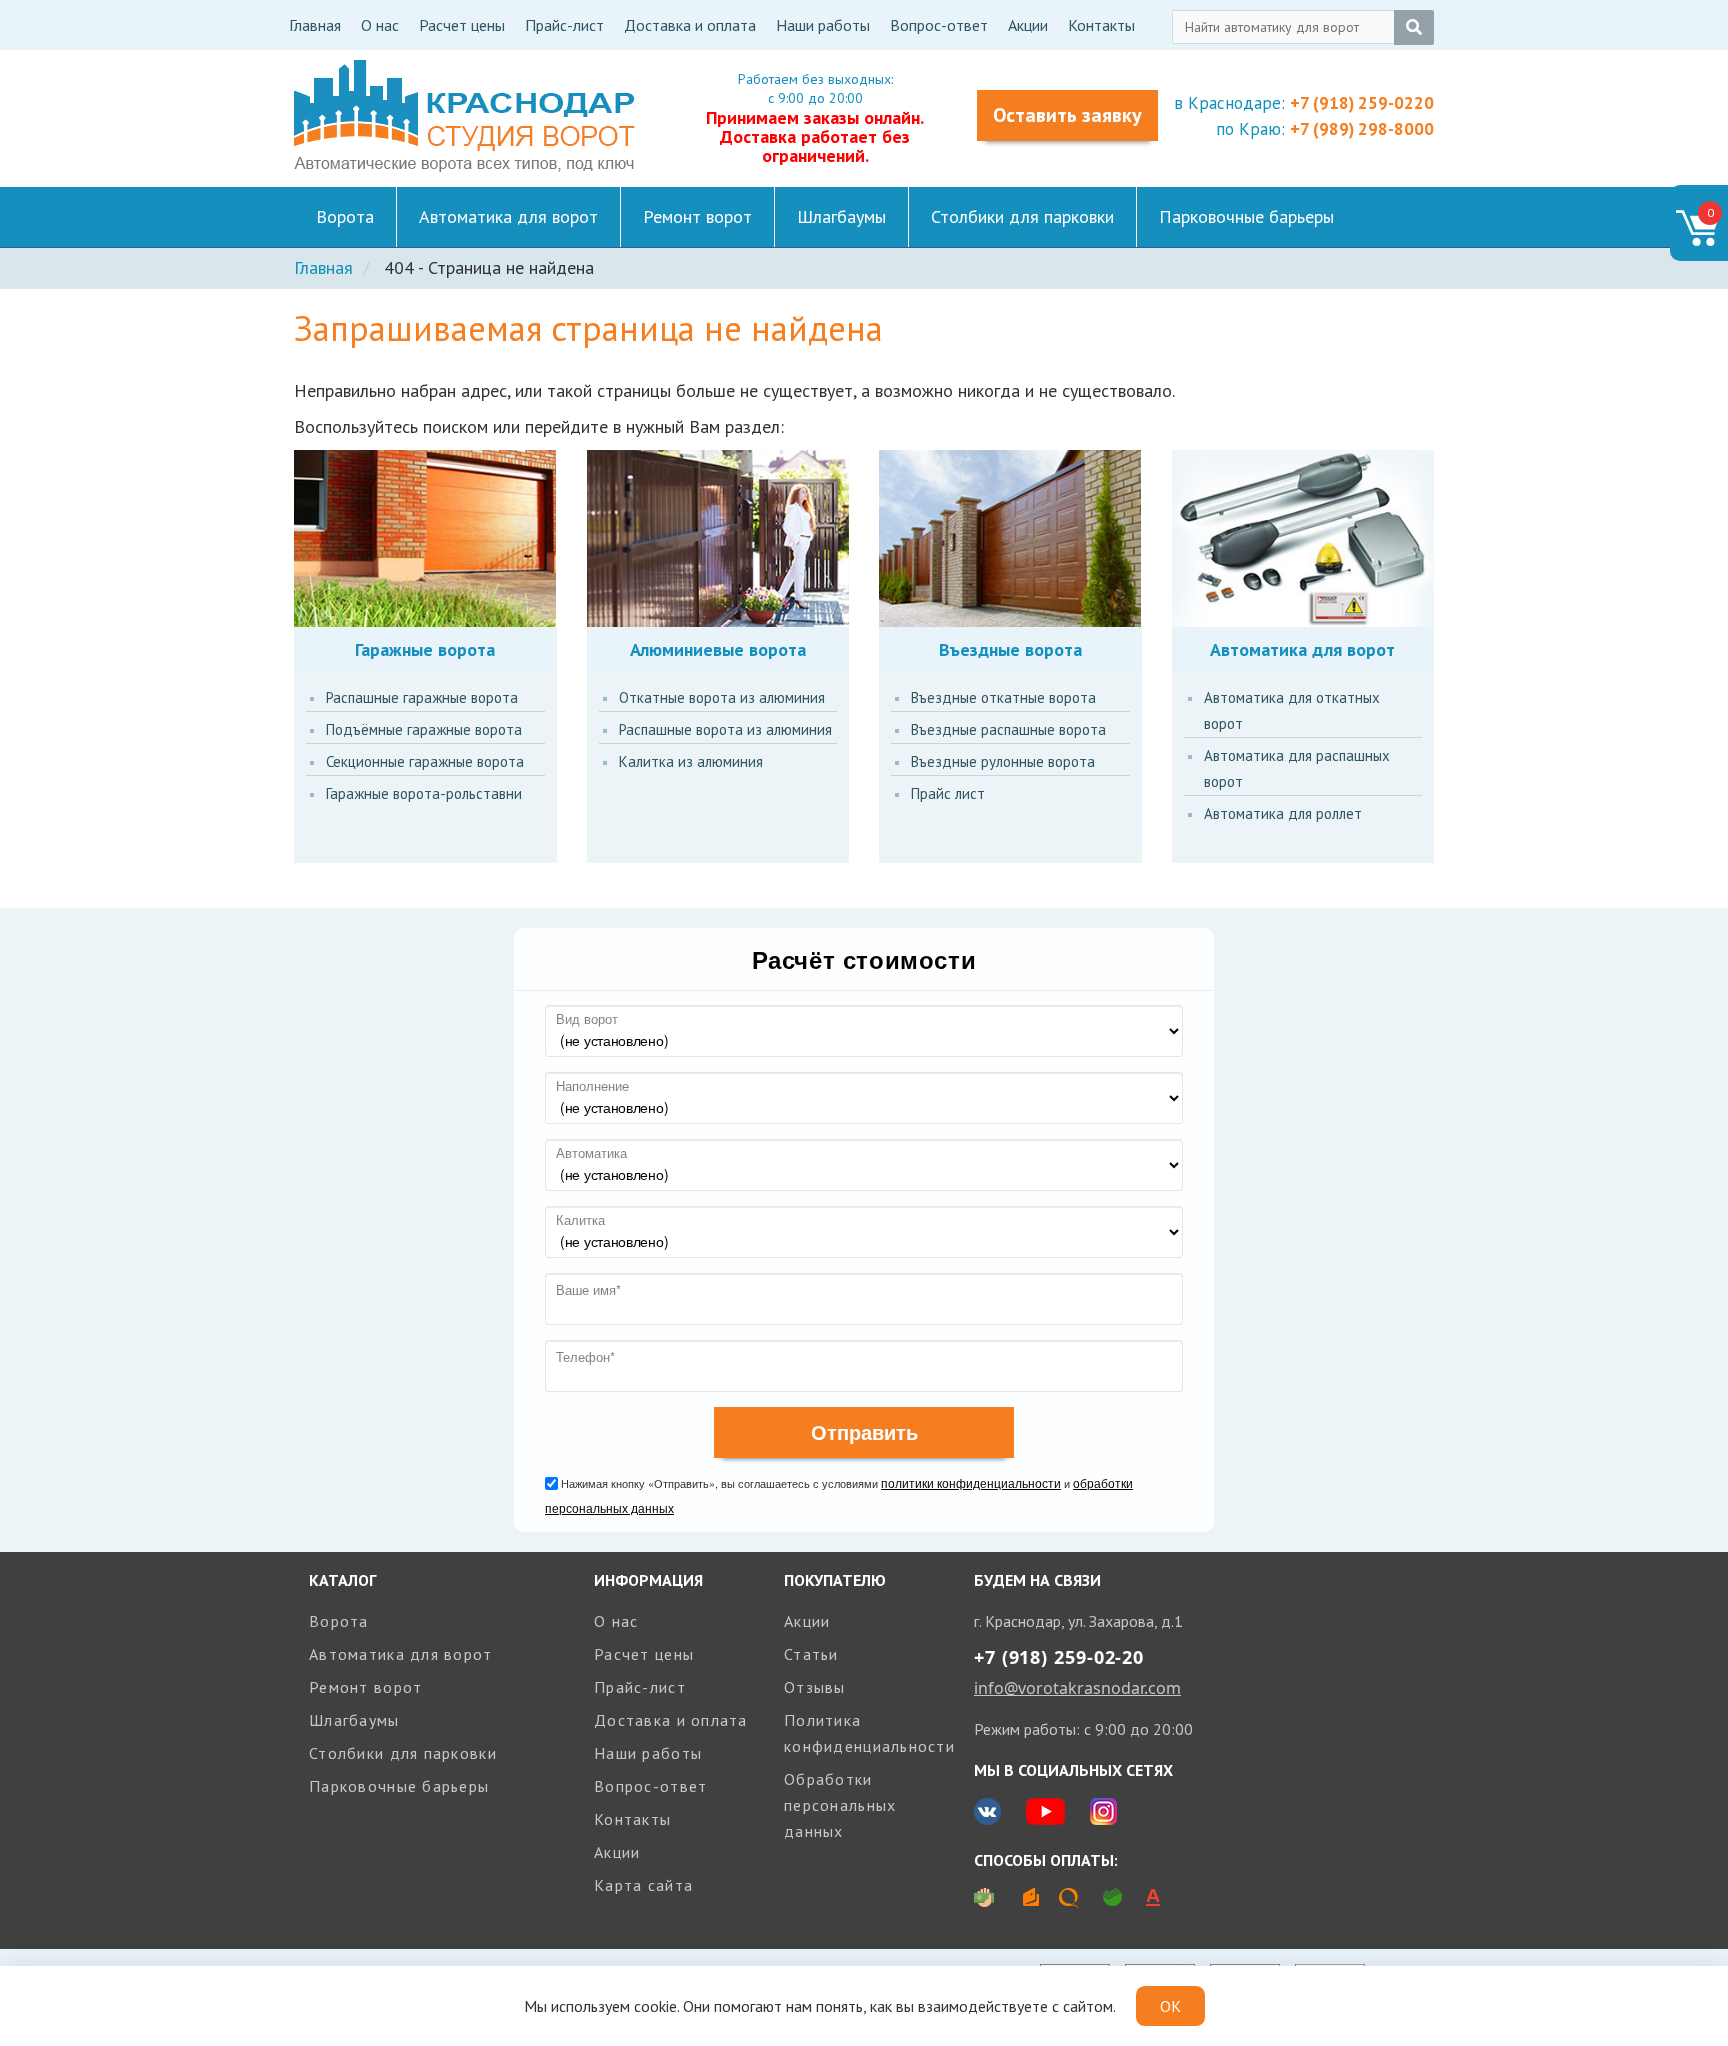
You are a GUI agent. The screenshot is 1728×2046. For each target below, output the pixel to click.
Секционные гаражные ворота (425, 761)
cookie (655, 2006)
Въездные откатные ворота (1003, 697)
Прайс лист (948, 793)
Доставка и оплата (690, 25)
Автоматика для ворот (508, 216)
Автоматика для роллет (1283, 813)
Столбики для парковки (1022, 216)
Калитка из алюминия (691, 761)
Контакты (1101, 25)
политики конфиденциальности (971, 1482)
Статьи (811, 1654)
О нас (380, 25)
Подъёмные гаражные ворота (424, 729)
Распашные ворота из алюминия (725, 729)
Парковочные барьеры (1246, 216)
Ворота (345, 216)
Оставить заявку (1067, 115)
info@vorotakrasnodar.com (1077, 1688)
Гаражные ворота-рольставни (424, 793)
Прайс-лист (564, 25)
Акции (1028, 25)
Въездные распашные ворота (1008, 729)
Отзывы (815, 1687)
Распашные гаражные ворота (422, 697)
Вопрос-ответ (939, 25)
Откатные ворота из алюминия (722, 697)
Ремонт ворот (697, 216)
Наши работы (823, 25)
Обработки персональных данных (840, 1805)
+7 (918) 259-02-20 (1059, 1657)
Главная (315, 25)
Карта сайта (643, 1885)
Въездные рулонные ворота (1003, 761)
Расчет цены (462, 25)
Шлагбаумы (841, 216)
